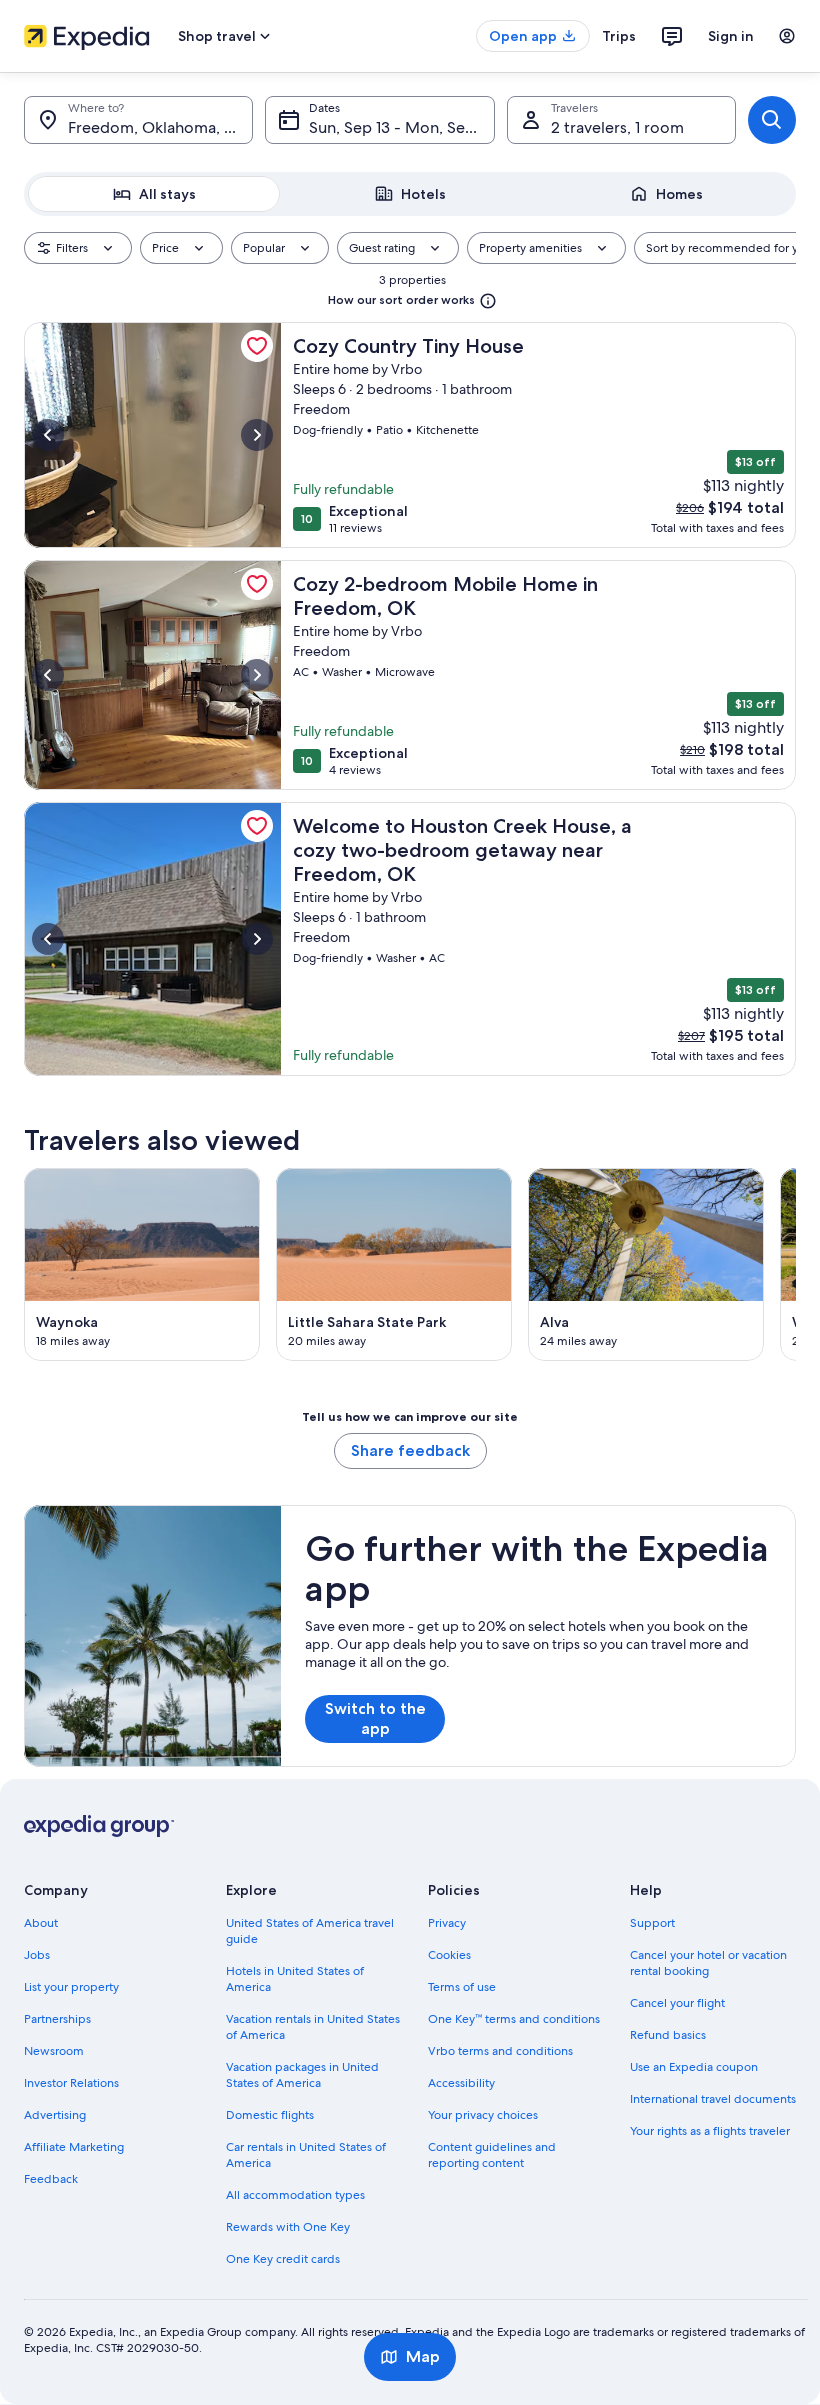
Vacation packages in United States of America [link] (302, 2075)
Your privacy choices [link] (483, 2115)
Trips (619, 36)
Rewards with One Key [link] (288, 2227)
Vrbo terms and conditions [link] (500, 2051)
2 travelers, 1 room (617, 127)
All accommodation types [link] (295, 2195)
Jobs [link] (37, 1955)
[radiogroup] (410, 194)
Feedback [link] (51, 2179)
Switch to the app (375, 1718)
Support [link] (652, 1923)
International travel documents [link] (713, 2099)
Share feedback (410, 1450)
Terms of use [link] (462, 1987)
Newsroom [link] (54, 2051)
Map (423, 2356)
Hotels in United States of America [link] (295, 1979)
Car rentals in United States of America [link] (306, 2155)
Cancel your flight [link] (677, 2003)
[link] (257, 346)
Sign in (731, 36)
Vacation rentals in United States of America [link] (313, 2027)
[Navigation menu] (787, 36)
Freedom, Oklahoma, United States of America (160, 127)
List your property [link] (71, 1987)
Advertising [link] (55, 2115)
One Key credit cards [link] (283, 2259)
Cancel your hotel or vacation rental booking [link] (708, 1963)
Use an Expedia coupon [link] (694, 2067)
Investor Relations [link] (71, 2083)
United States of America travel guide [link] (310, 1931)
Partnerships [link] (57, 2019)
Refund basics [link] (668, 2035)
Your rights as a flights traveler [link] (710, 2131)
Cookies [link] (449, 1955)
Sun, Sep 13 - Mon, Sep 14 (401, 127)
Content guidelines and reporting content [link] (492, 2155)
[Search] (772, 120)
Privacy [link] (447, 1923)
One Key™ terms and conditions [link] (514, 2019)
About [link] (41, 1923)
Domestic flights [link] (270, 2115)
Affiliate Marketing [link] (74, 2147)
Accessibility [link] (461, 2083)
